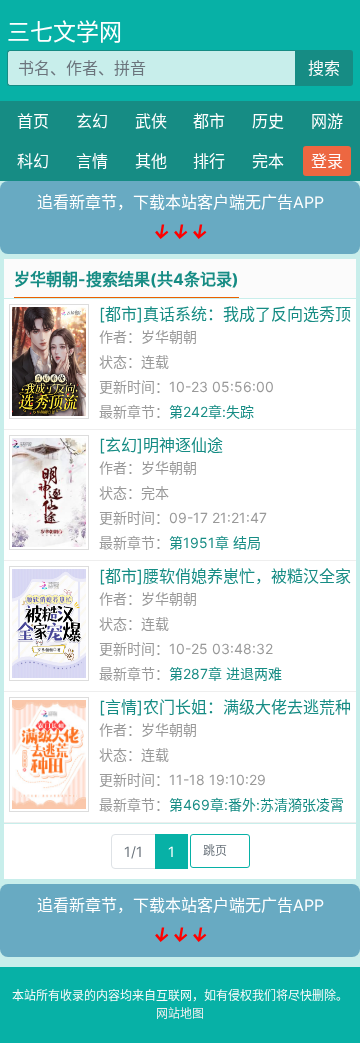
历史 (268, 121)
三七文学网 (64, 32)
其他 (151, 161)
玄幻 (92, 121)
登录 (327, 161)
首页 (33, 121)
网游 (327, 121)
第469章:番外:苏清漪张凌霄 (256, 804)
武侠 (151, 121)
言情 (92, 161)
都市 (209, 121)
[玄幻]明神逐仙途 (161, 445)
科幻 (33, 161)
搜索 (324, 68)
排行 (209, 161)
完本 (268, 161)
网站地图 (180, 1013)
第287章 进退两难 (225, 673)
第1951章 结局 (215, 542)
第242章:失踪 (211, 411)
